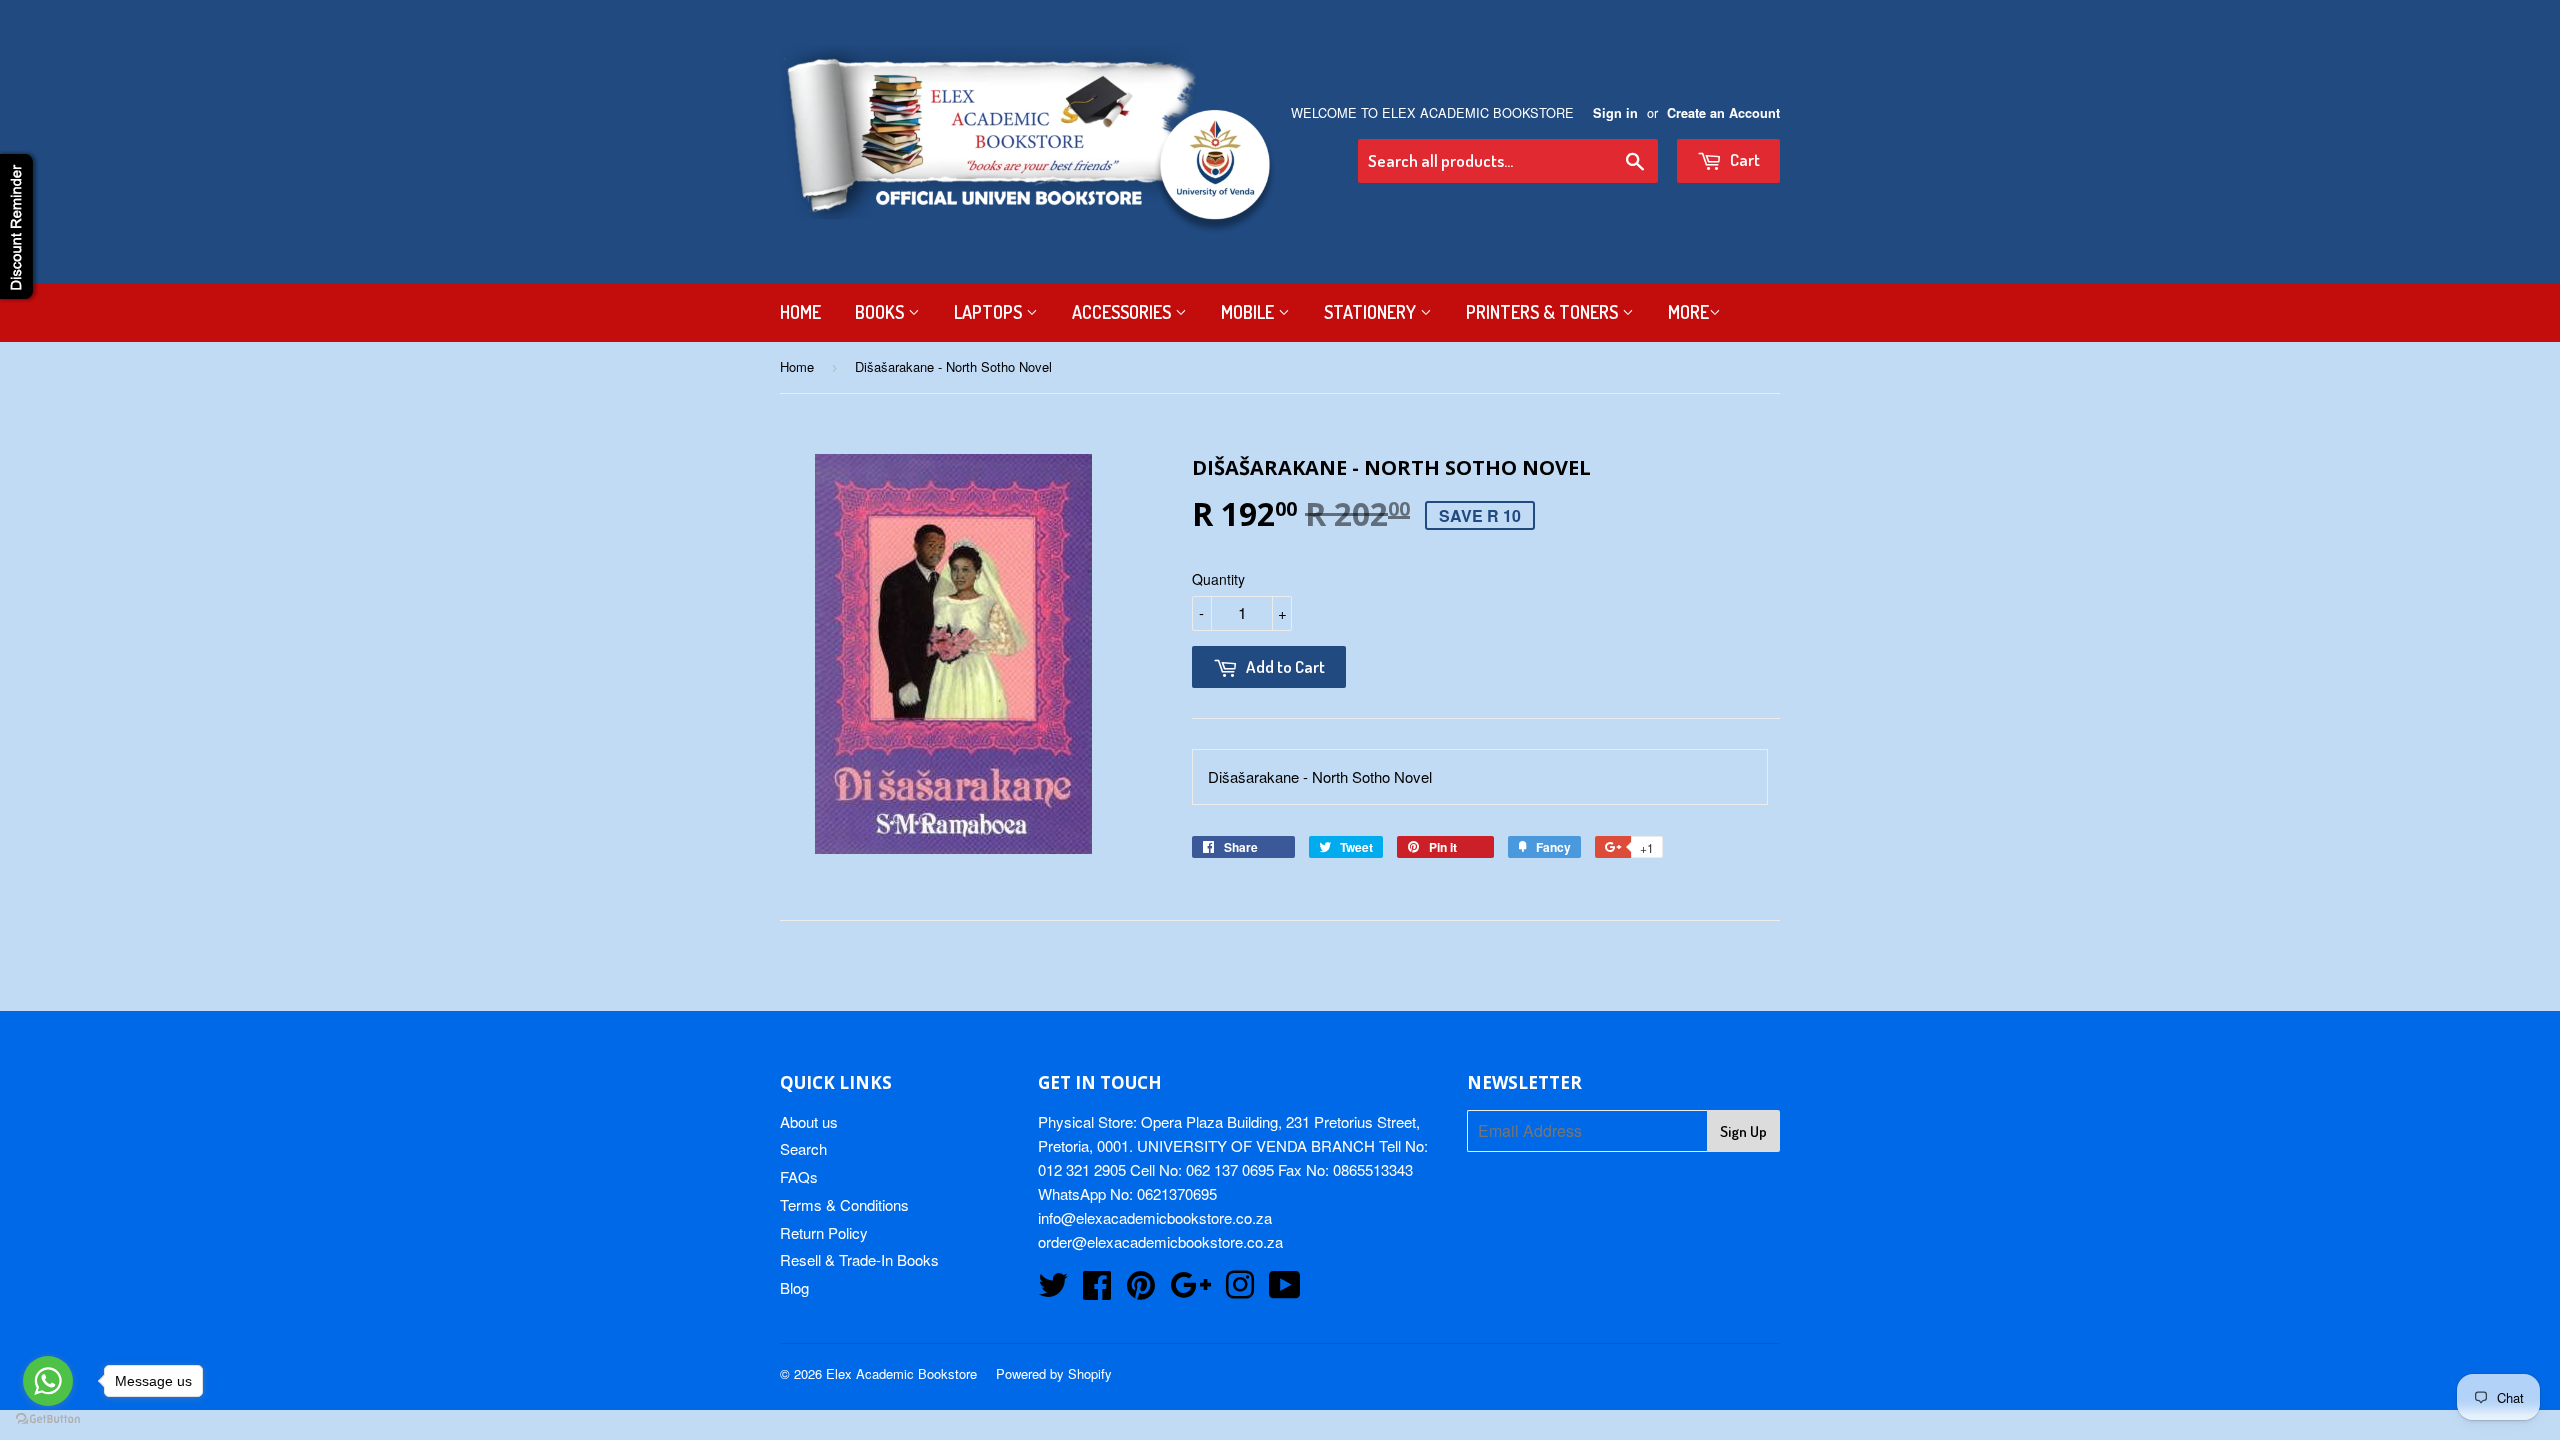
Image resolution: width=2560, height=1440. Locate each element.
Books (881, 312)
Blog (794, 1287)
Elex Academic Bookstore (901, 1373)
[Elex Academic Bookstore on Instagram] (1240, 1290)
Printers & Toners (1544, 312)
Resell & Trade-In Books (859, 1259)
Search (803, 1148)
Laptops (990, 312)
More (1688, 312)
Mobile (1249, 312)
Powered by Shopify (1054, 1373)
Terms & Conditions (844, 1204)
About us (809, 1121)
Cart (1743, 159)
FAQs (799, 1176)
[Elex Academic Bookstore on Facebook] (1097, 1290)
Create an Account (1723, 113)
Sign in (1615, 113)
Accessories (1123, 312)
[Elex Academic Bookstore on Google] (1190, 1290)
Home (800, 312)
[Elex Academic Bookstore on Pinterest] (1141, 1290)
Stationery (1372, 312)
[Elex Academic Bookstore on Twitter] (1053, 1290)
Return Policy (824, 1232)
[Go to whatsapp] (48, 1381)
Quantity (1218, 579)
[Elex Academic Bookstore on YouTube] (1285, 1290)
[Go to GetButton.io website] (48, 1419)
